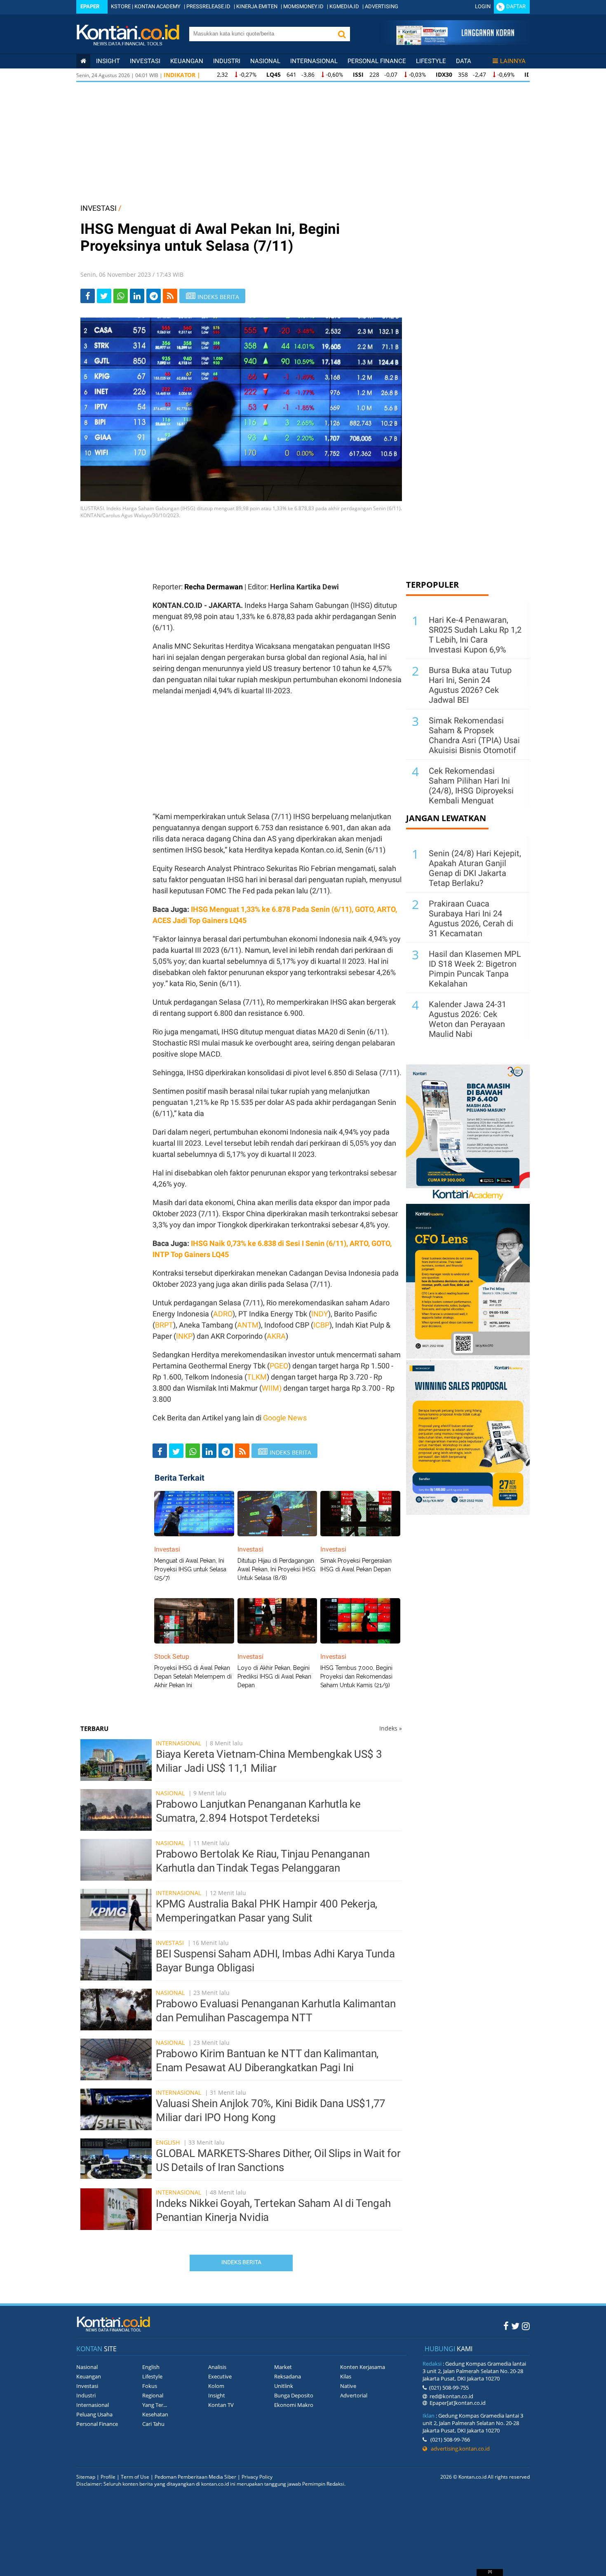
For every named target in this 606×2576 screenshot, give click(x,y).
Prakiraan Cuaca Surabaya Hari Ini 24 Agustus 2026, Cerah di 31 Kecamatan (471, 918)
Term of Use (135, 2477)
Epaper (90, 6)
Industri (227, 61)
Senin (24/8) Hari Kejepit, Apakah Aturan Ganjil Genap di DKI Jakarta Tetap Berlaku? (475, 868)
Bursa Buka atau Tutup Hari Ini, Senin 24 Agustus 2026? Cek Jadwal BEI (470, 685)
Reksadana (288, 2376)
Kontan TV (221, 2405)
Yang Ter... (155, 2405)
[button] (342, 34)
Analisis (217, 2367)
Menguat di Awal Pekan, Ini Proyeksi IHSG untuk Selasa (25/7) (190, 1569)
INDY (320, 1314)
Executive (220, 2376)
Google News (285, 1418)
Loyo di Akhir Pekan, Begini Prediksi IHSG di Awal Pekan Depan (274, 1677)
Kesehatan (155, 2414)
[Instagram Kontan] (526, 2326)
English (168, 2142)
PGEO (279, 1366)
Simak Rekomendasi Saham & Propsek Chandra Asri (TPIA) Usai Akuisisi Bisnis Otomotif (474, 735)
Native (348, 2386)
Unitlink (284, 2386)
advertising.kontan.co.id (458, 2449)
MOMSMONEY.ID (303, 6)
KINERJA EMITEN (257, 6)
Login (483, 6)
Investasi (145, 61)
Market (283, 2367)
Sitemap (86, 2477)
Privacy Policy (257, 2477)
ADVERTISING (382, 6)
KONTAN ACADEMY (157, 6)
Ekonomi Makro (294, 2405)
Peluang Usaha (94, 2414)
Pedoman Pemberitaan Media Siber (195, 2477)
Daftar (516, 6)
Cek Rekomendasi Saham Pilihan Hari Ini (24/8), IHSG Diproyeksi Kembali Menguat (471, 786)
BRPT (164, 1325)
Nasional (265, 61)
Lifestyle (431, 61)
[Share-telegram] (154, 296)
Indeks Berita (241, 2262)
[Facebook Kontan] (506, 2326)
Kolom (216, 2386)
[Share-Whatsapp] (121, 296)
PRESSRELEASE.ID (208, 6)
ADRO (223, 1314)
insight (108, 61)
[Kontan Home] (83, 61)
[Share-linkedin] (137, 296)
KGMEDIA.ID (344, 6)
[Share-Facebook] (88, 296)
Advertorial (354, 2395)
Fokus (150, 2386)
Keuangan (187, 61)
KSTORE (121, 6)
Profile (108, 2477)
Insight (217, 2395)
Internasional (314, 61)
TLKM (257, 1377)
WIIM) (272, 1388)
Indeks (391, 1728)
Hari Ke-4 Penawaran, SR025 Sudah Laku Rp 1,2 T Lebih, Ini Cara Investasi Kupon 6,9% (475, 635)
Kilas (346, 2376)
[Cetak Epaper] (455, 43)
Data (464, 61)
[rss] (170, 296)
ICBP (321, 1325)
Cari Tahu (153, 2424)
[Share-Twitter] (104, 296)
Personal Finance (377, 61)
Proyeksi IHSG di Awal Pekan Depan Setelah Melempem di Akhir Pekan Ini (193, 1677)
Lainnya (513, 61)
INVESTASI (99, 208)
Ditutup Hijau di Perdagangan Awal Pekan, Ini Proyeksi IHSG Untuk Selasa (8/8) (276, 1569)
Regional (153, 2395)
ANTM (248, 1325)
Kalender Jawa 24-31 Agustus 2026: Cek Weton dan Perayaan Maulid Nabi (467, 1019)
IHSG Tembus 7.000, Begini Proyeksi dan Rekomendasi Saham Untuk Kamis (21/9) (356, 1677)
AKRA (276, 1336)
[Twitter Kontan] (515, 2326)
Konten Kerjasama (363, 2367)
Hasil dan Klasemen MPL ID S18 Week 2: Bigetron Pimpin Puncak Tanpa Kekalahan (475, 969)
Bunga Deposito (294, 2395)
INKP (184, 1336)
